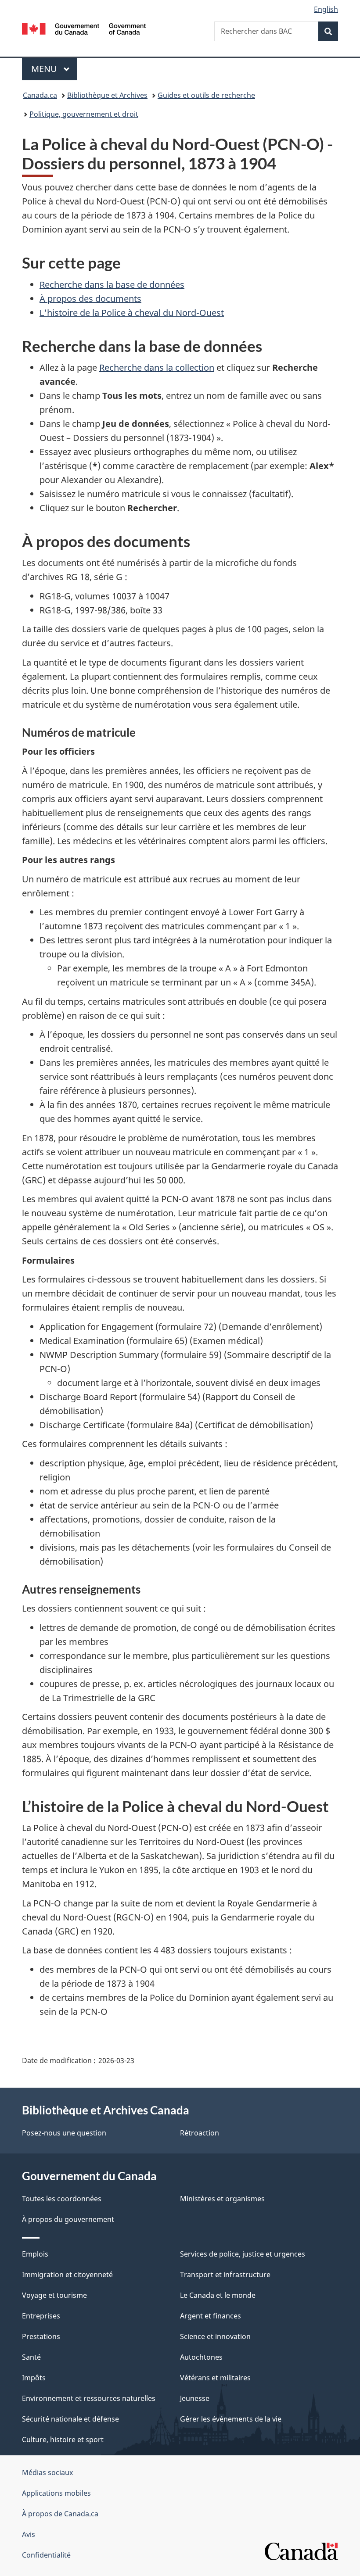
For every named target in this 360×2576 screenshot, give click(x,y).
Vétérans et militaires (215, 2378)
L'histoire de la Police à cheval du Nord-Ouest (132, 313)
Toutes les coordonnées (62, 2199)
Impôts (34, 2378)
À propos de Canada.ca (60, 2514)
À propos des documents (90, 299)
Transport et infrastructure (225, 2275)
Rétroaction (200, 2133)
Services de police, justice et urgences (243, 2254)
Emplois (35, 2254)
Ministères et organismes (222, 2199)
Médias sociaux (47, 2472)
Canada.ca (40, 95)
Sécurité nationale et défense (70, 2419)
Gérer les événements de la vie (231, 2419)
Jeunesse (195, 2398)
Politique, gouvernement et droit (84, 114)
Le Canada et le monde (218, 2295)
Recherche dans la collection (157, 367)
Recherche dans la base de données (112, 285)
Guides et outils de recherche (206, 95)
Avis (29, 2534)
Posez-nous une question (64, 2133)
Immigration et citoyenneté (67, 2275)
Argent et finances (211, 2316)
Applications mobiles (56, 2493)
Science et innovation (215, 2336)
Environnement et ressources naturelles (89, 2398)
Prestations (41, 2336)
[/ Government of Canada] (84, 28)
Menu (54, 69)
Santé (31, 2357)
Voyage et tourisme (54, 2295)
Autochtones (201, 2357)
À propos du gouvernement (68, 2219)
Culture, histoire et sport (63, 2440)
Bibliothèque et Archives (107, 95)
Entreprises (41, 2316)
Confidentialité (46, 2555)
